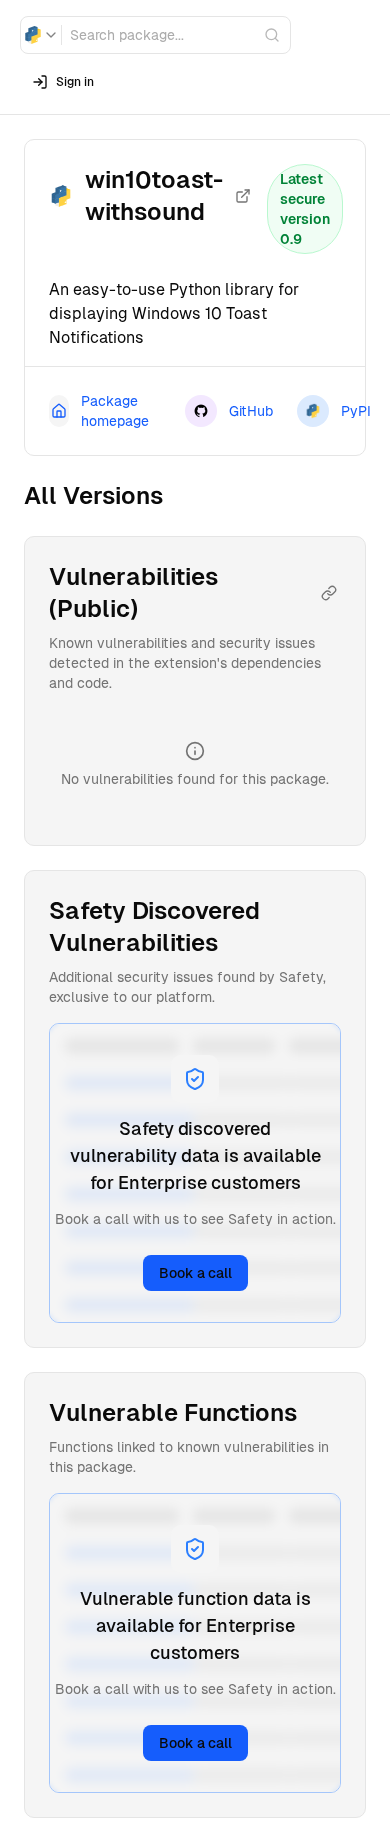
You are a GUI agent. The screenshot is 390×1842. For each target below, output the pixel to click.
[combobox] (41, 35)
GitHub (251, 411)
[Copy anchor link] (329, 593)
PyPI (356, 411)
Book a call (195, 1273)
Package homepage (115, 411)
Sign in (75, 82)
